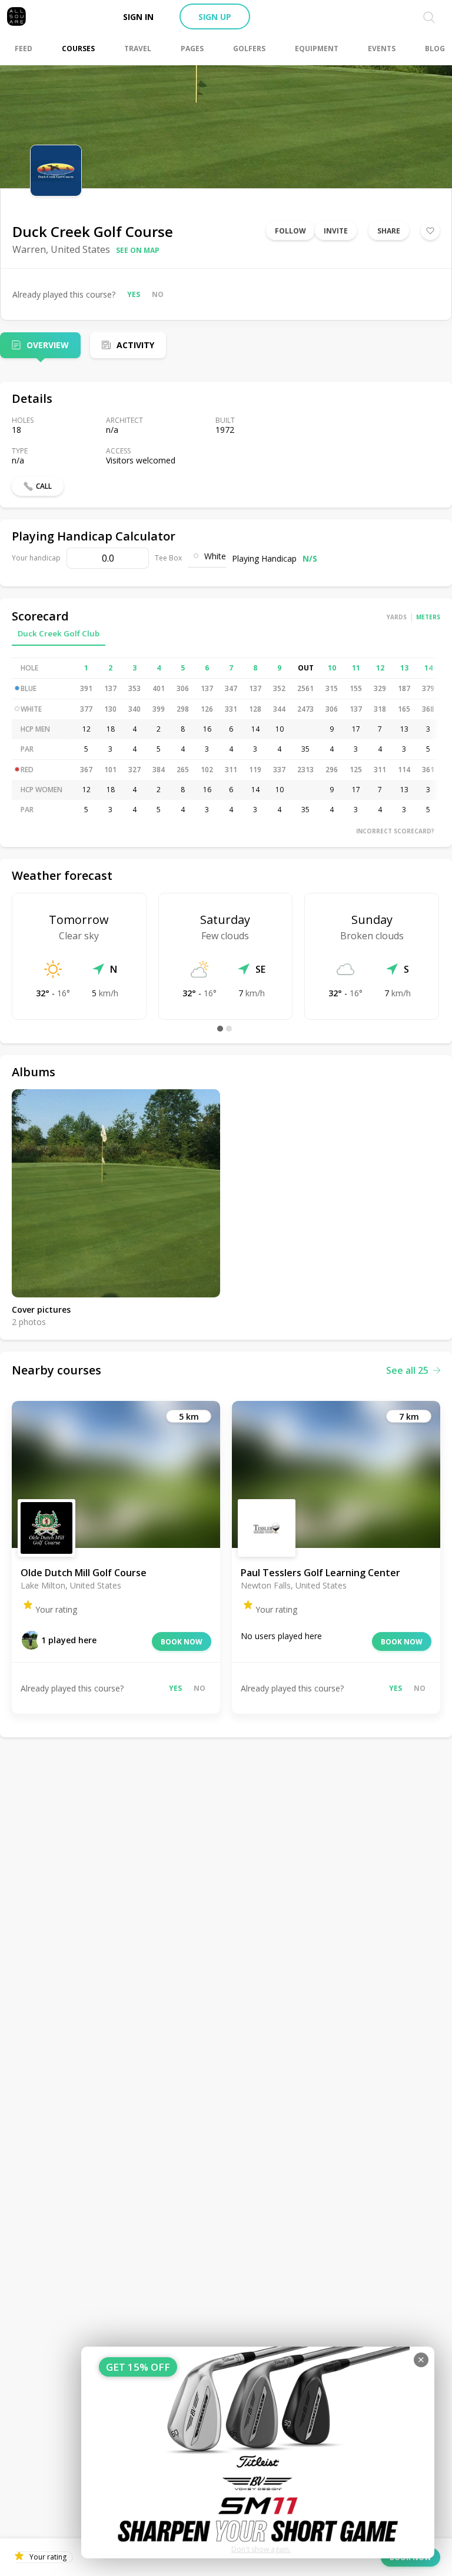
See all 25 (407, 1370)
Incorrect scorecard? (395, 831)
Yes (134, 294)
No (158, 294)
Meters (428, 617)
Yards (397, 617)
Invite (336, 231)
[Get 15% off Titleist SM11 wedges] (258, 2452)
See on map (138, 250)
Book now (182, 1642)
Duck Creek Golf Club (59, 633)
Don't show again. (261, 2549)
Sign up (215, 17)
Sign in (138, 17)
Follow (290, 231)
